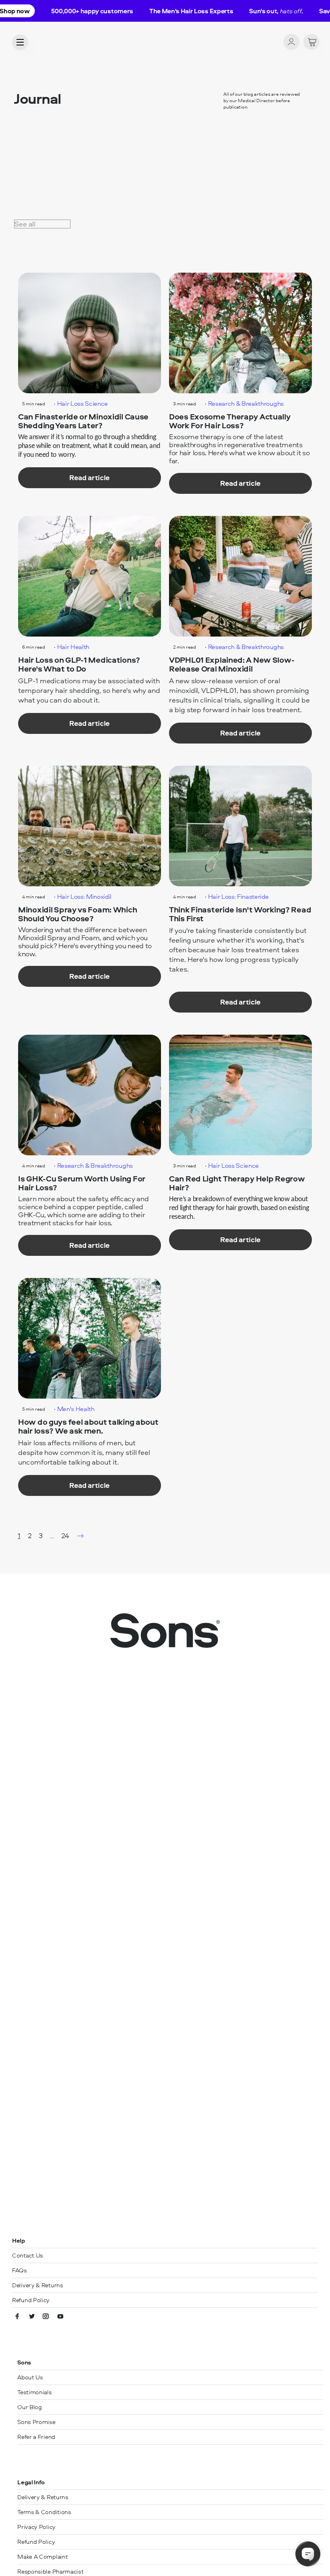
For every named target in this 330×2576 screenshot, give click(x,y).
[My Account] (291, 42)
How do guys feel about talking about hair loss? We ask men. (88, 1427)
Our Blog (30, 2407)
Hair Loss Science (83, 403)
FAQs (20, 2270)
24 (65, 1536)
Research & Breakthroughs (246, 403)
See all (25, 224)
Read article (90, 478)
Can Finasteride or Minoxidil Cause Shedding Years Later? (83, 421)
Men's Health (76, 1409)
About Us (30, 2377)
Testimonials (34, 2392)
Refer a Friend (36, 2437)
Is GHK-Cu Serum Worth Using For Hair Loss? (82, 1183)
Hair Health (73, 647)
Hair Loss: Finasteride (238, 896)
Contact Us (28, 2255)
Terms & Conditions (44, 2512)
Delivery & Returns (38, 2285)
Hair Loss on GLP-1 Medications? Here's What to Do (79, 665)
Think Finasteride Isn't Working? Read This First (240, 914)
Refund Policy (31, 2300)
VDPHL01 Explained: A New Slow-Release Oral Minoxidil (232, 665)
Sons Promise (36, 2422)
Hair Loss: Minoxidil (85, 896)
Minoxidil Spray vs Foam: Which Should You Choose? (77, 914)
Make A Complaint (42, 2556)
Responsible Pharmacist (50, 2571)
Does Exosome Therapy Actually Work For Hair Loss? (230, 421)
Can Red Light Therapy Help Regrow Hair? (237, 1183)
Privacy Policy (36, 2527)
